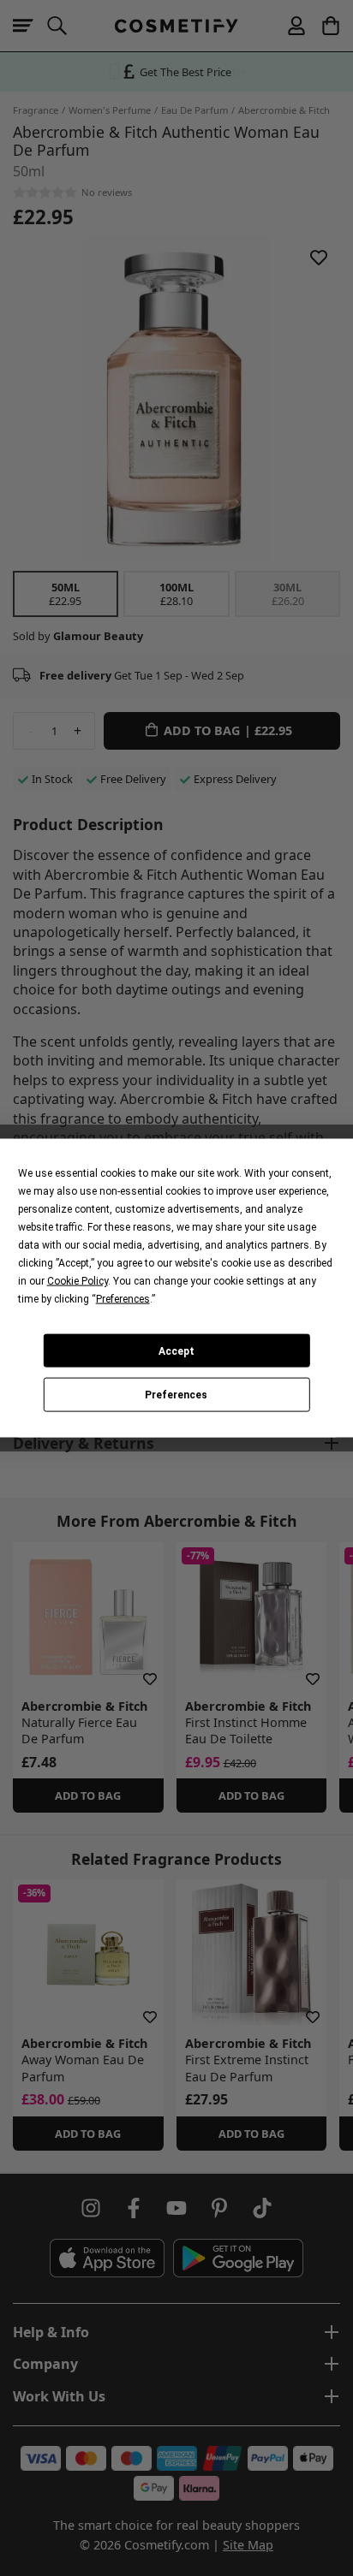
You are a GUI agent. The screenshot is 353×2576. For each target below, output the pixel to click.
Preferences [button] (123, 1299)
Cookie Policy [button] (78, 1281)
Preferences (176, 1395)
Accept (176, 1350)
